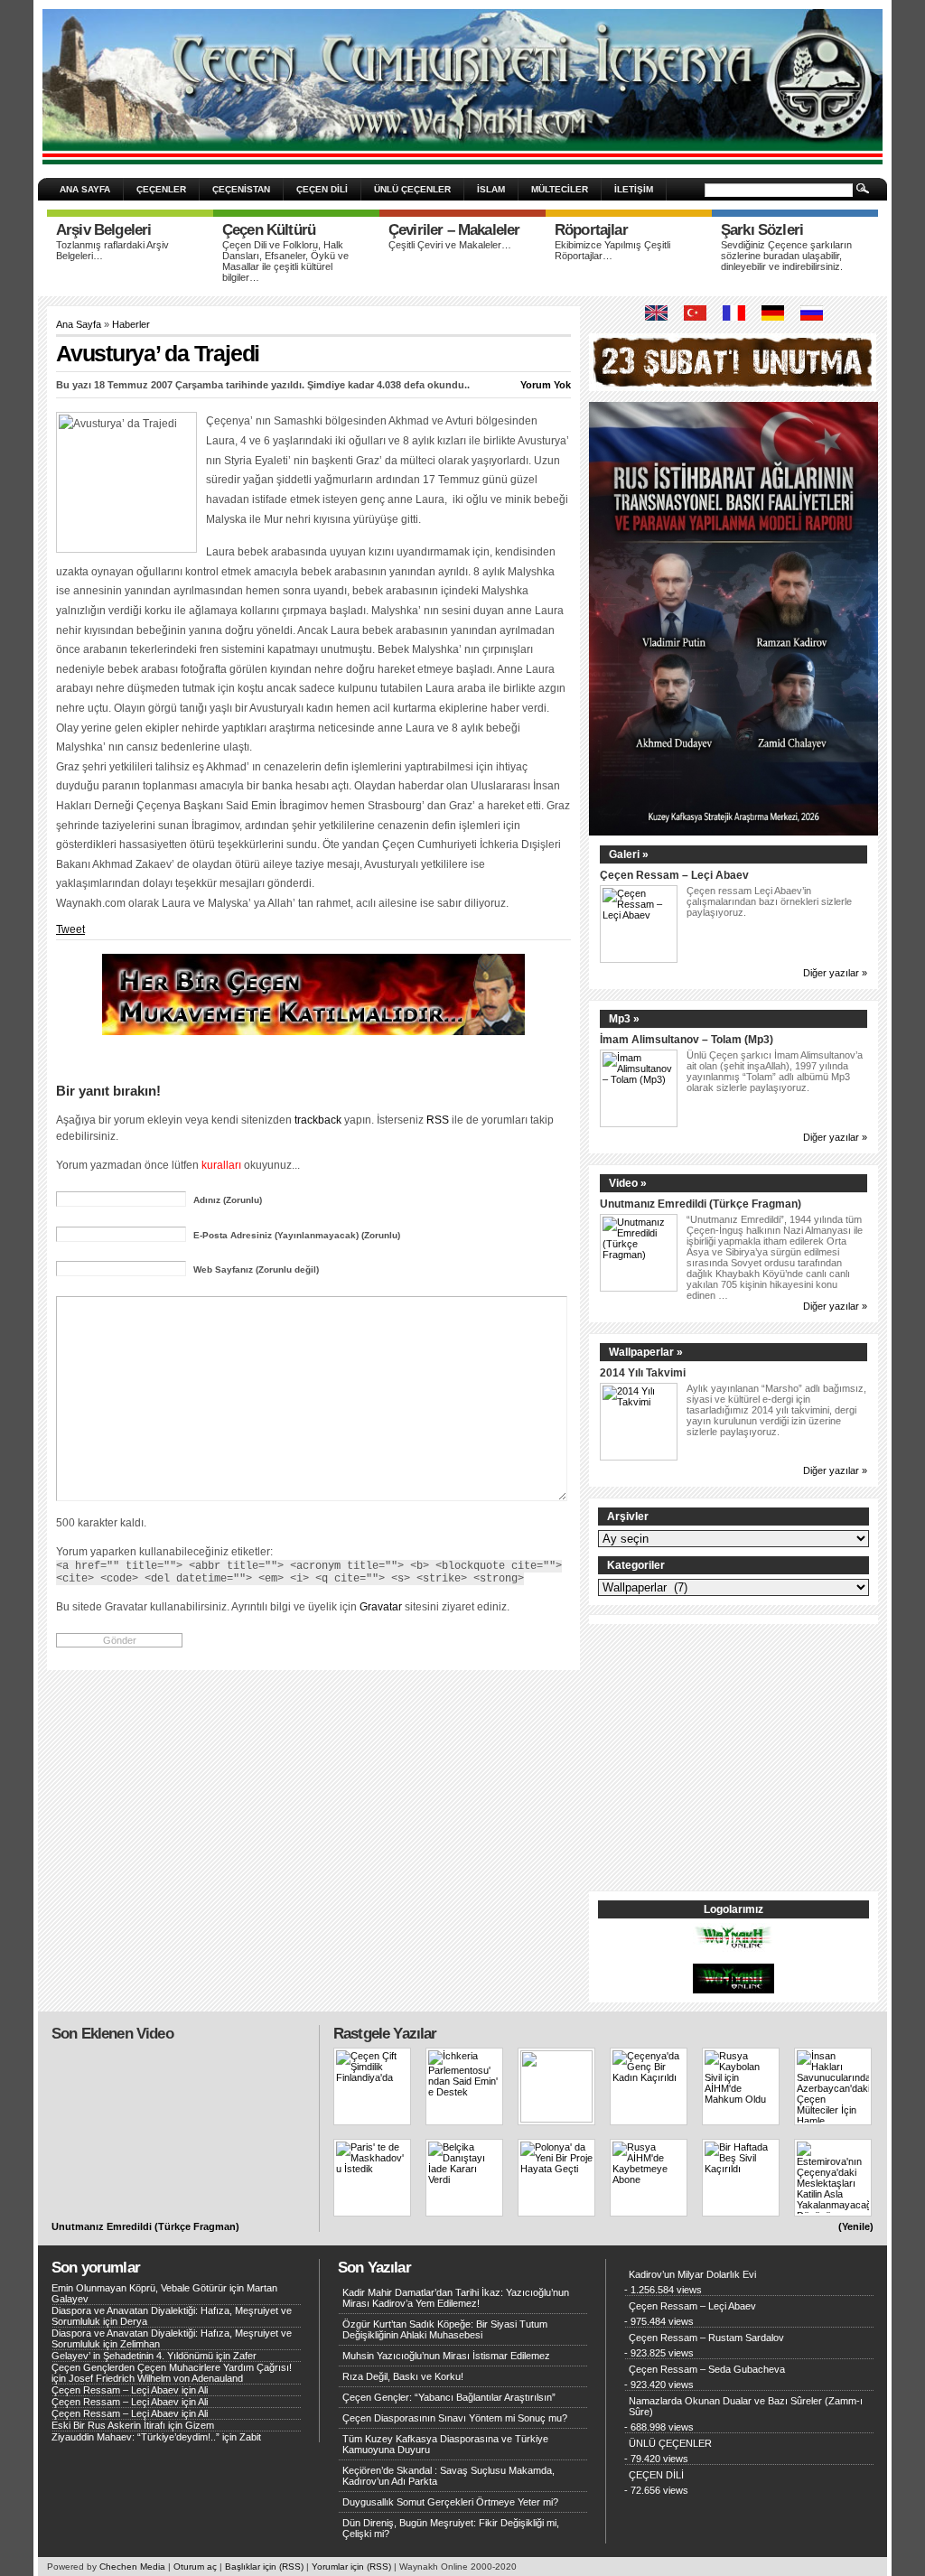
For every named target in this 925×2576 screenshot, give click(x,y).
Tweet (70, 929)
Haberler (131, 324)
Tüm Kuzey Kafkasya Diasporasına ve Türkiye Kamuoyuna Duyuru (445, 2444)
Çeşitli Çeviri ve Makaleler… (450, 245)
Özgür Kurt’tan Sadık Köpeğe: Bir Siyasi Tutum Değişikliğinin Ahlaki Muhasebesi (445, 2329)
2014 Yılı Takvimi (643, 1372)
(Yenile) (856, 2226)
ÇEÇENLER (161, 189)
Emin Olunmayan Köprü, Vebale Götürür (139, 2288)
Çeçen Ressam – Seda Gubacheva (707, 2369)
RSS (438, 1120)
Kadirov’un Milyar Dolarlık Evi (692, 2274)
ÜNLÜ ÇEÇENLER (412, 189)
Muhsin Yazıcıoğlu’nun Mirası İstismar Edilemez (446, 2356)
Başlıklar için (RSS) (264, 2567)
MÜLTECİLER (560, 189)
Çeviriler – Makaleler (454, 230)
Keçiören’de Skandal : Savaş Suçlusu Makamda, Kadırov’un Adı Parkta (448, 2476)
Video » (628, 1183)
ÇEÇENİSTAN (241, 189)
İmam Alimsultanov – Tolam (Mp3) (687, 1039)
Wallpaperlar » (646, 1352)
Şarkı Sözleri (762, 230)
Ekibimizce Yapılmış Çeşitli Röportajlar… (612, 250)
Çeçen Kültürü (269, 230)
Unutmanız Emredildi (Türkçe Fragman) (701, 1204)
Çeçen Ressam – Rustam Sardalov (706, 2338)
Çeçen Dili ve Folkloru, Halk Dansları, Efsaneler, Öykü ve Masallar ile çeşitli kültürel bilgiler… (285, 261)
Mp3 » (624, 1019)
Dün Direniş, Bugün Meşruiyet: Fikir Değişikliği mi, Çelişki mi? (451, 2528)
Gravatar (381, 1606)
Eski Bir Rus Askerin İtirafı (108, 2425)
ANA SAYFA (85, 189)
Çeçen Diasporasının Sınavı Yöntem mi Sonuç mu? (455, 2418)
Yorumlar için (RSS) (351, 2567)
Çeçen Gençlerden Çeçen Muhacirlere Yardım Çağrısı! (172, 2367)
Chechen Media (132, 2567)
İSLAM (491, 189)
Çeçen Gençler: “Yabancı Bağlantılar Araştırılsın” (449, 2397)
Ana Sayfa (79, 324)
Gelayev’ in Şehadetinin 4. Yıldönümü (132, 2356)
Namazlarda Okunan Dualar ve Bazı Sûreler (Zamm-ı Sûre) (746, 2406)
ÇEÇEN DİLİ (322, 189)
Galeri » (629, 854)
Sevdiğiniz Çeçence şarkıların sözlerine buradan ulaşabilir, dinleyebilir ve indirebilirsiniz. (786, 256)
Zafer (245, 2356)
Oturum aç (195, 2567)
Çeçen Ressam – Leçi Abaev (674, 875)
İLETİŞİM (634, 189)
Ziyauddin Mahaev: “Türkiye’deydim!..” (135, 2437)
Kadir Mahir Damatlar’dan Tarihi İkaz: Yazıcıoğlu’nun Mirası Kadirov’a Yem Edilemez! (456, 2298)
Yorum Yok (546, 385)
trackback (318, 1120)
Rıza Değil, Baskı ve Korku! (403, 2376)
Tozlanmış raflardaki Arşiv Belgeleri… (112, 250)
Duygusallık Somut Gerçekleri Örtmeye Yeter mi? (450, 2502)
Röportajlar (591, 230)
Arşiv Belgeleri (103, 230)
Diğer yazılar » (835, 973)
